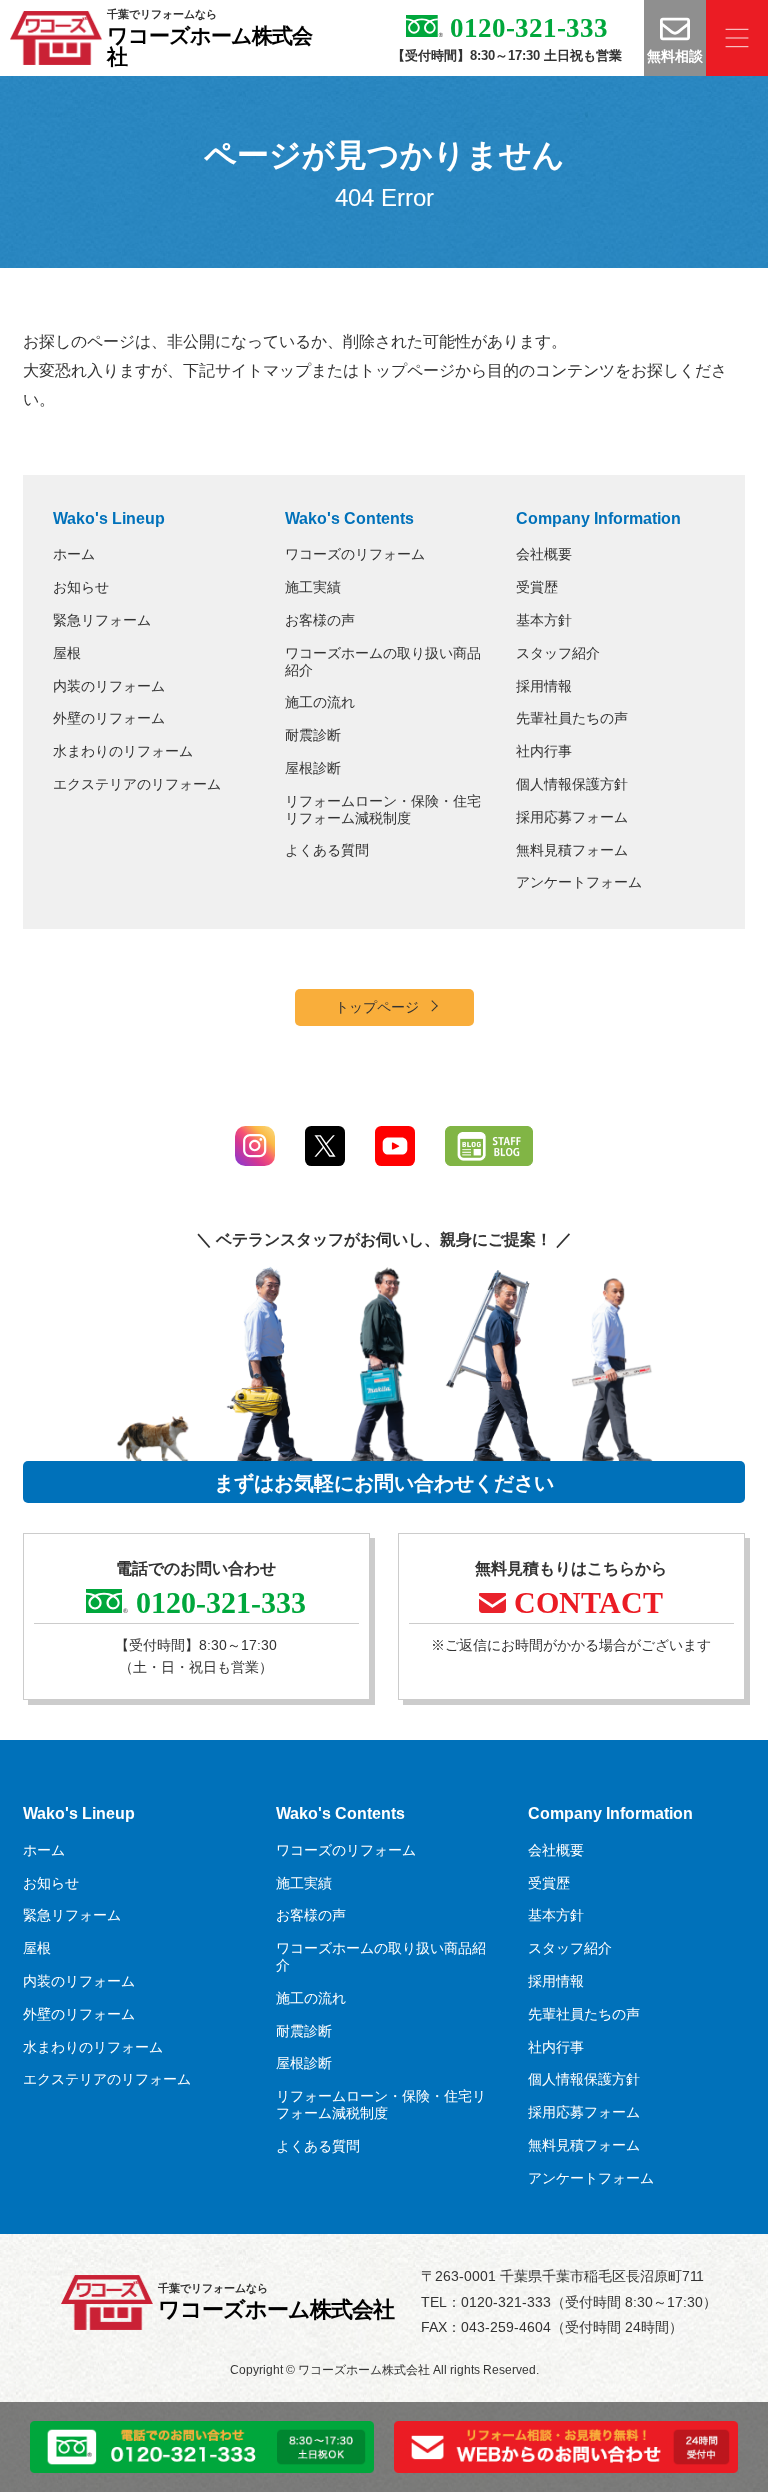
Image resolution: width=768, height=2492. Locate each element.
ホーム (74, 554)
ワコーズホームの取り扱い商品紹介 (383, 661)
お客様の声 (320, 620)
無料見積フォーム (572, 850)
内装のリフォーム (109, 686)
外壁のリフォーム (109, 718)
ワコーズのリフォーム (355, 554)
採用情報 (544, 686)
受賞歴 (537, 587)
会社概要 (544, 554)
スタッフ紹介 (558, 653)
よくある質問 (327, 850)
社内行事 (544, 751)
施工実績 (313, 587)
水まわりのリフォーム (123, 751)
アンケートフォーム (579, 882)
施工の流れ (320, 702)
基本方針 (544, 620)
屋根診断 (313, 768)
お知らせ (81, 587)
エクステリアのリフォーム (137, 784)
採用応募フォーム (572, 817)
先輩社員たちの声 (572, 718)
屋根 (67, 653)
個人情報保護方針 (572, 784)
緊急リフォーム (102, 620)
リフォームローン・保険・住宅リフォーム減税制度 (383, 809)
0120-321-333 (525, 28)
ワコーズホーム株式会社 (209, 46)
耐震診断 (313, 735)
